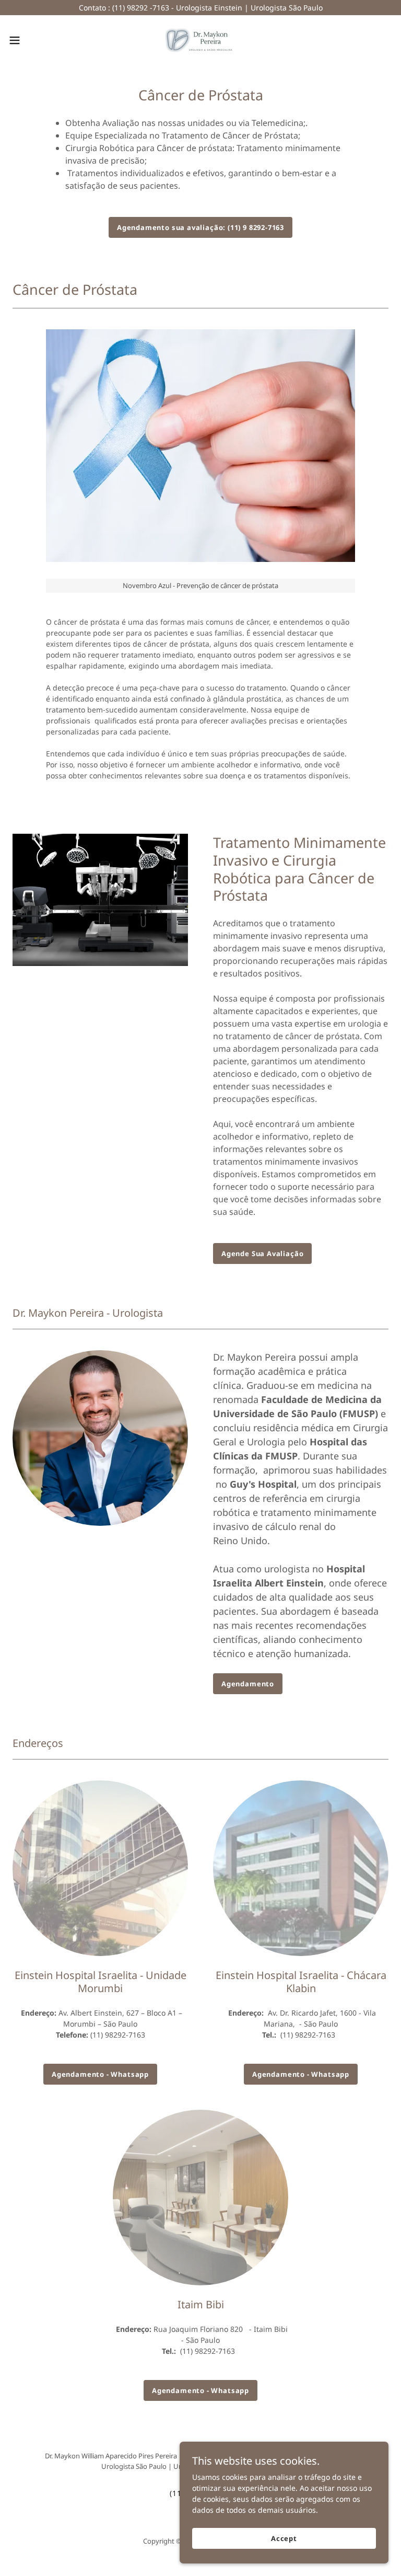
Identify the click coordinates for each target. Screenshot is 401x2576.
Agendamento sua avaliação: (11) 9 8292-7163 (200, 227)
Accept (284, 2538)
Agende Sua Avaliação (262, 1253)
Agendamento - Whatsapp (100, 2074)
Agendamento (248, 1684)
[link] (200, 40)
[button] (34, 40)
